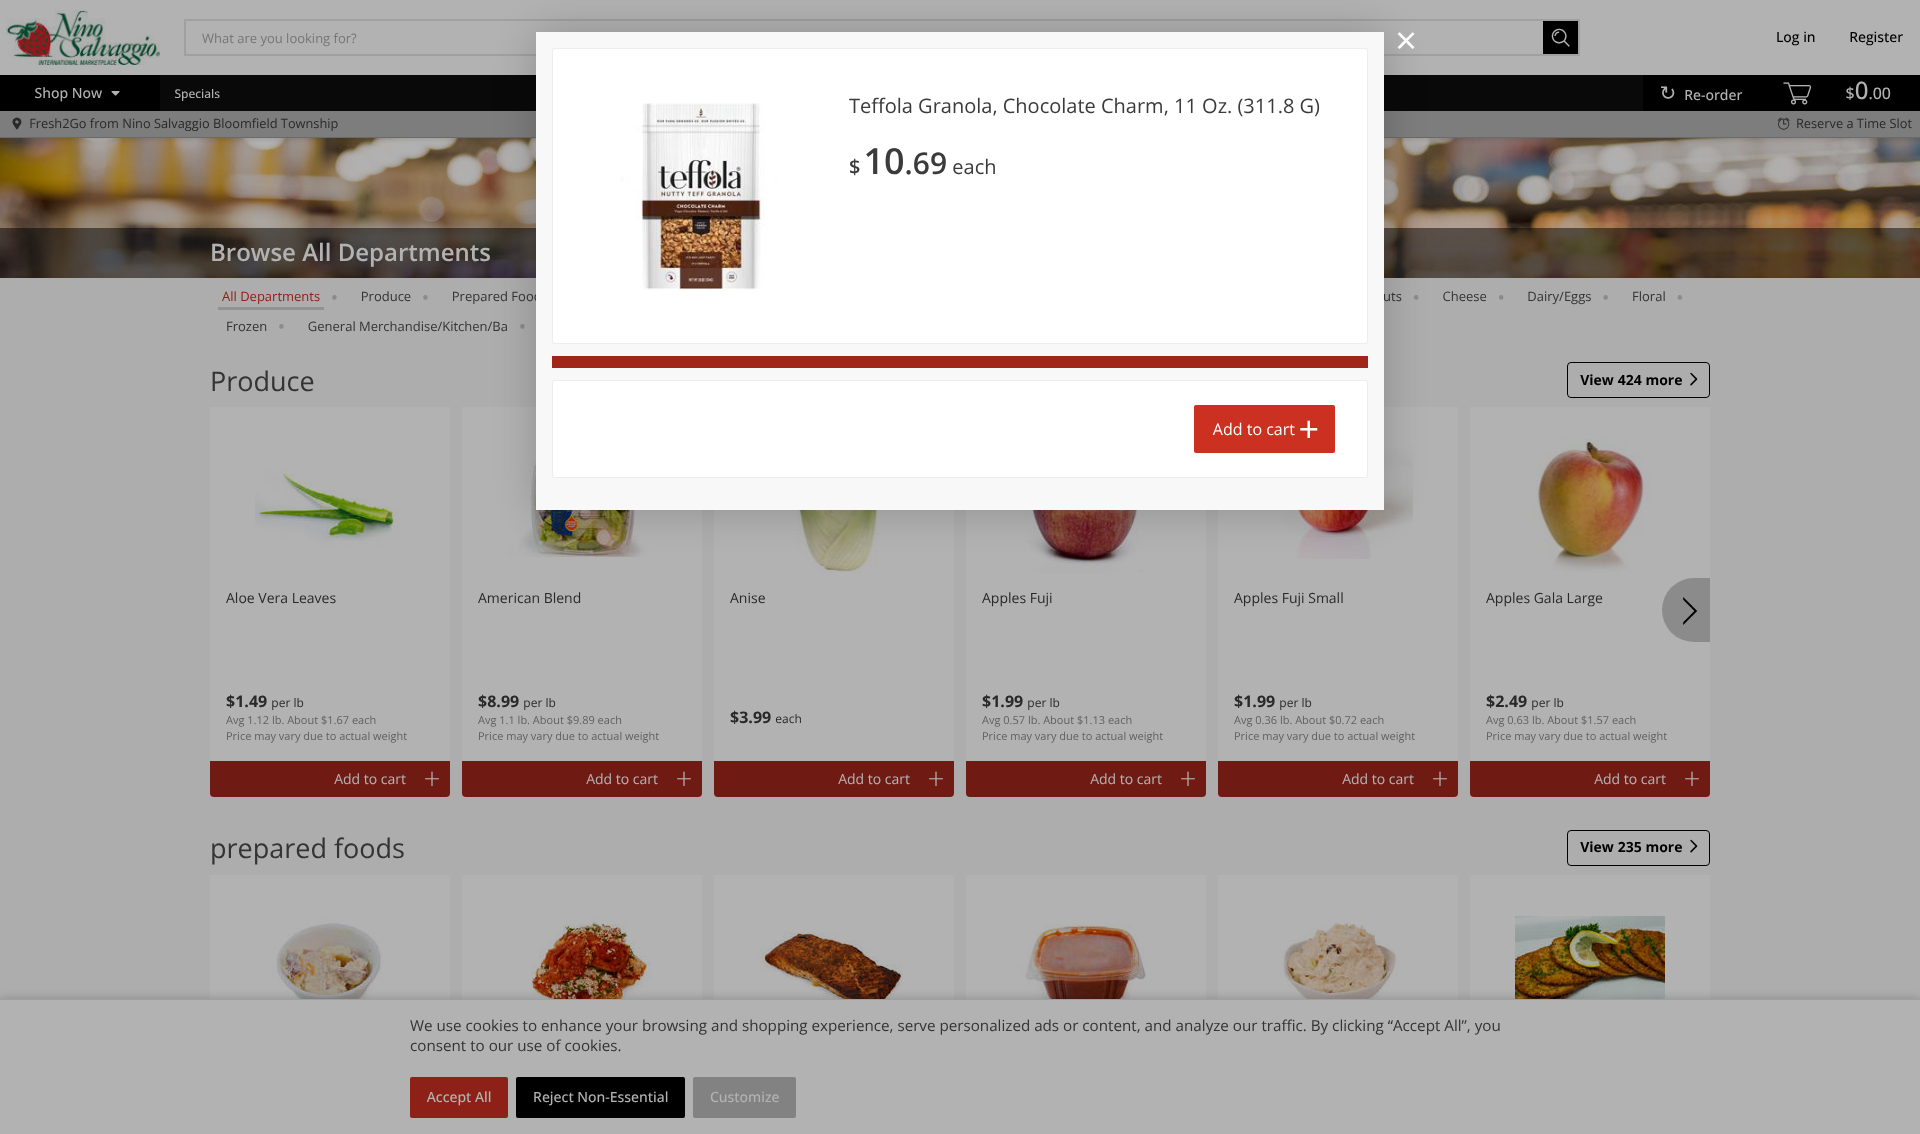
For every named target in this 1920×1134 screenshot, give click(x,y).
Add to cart (1254, 429)
